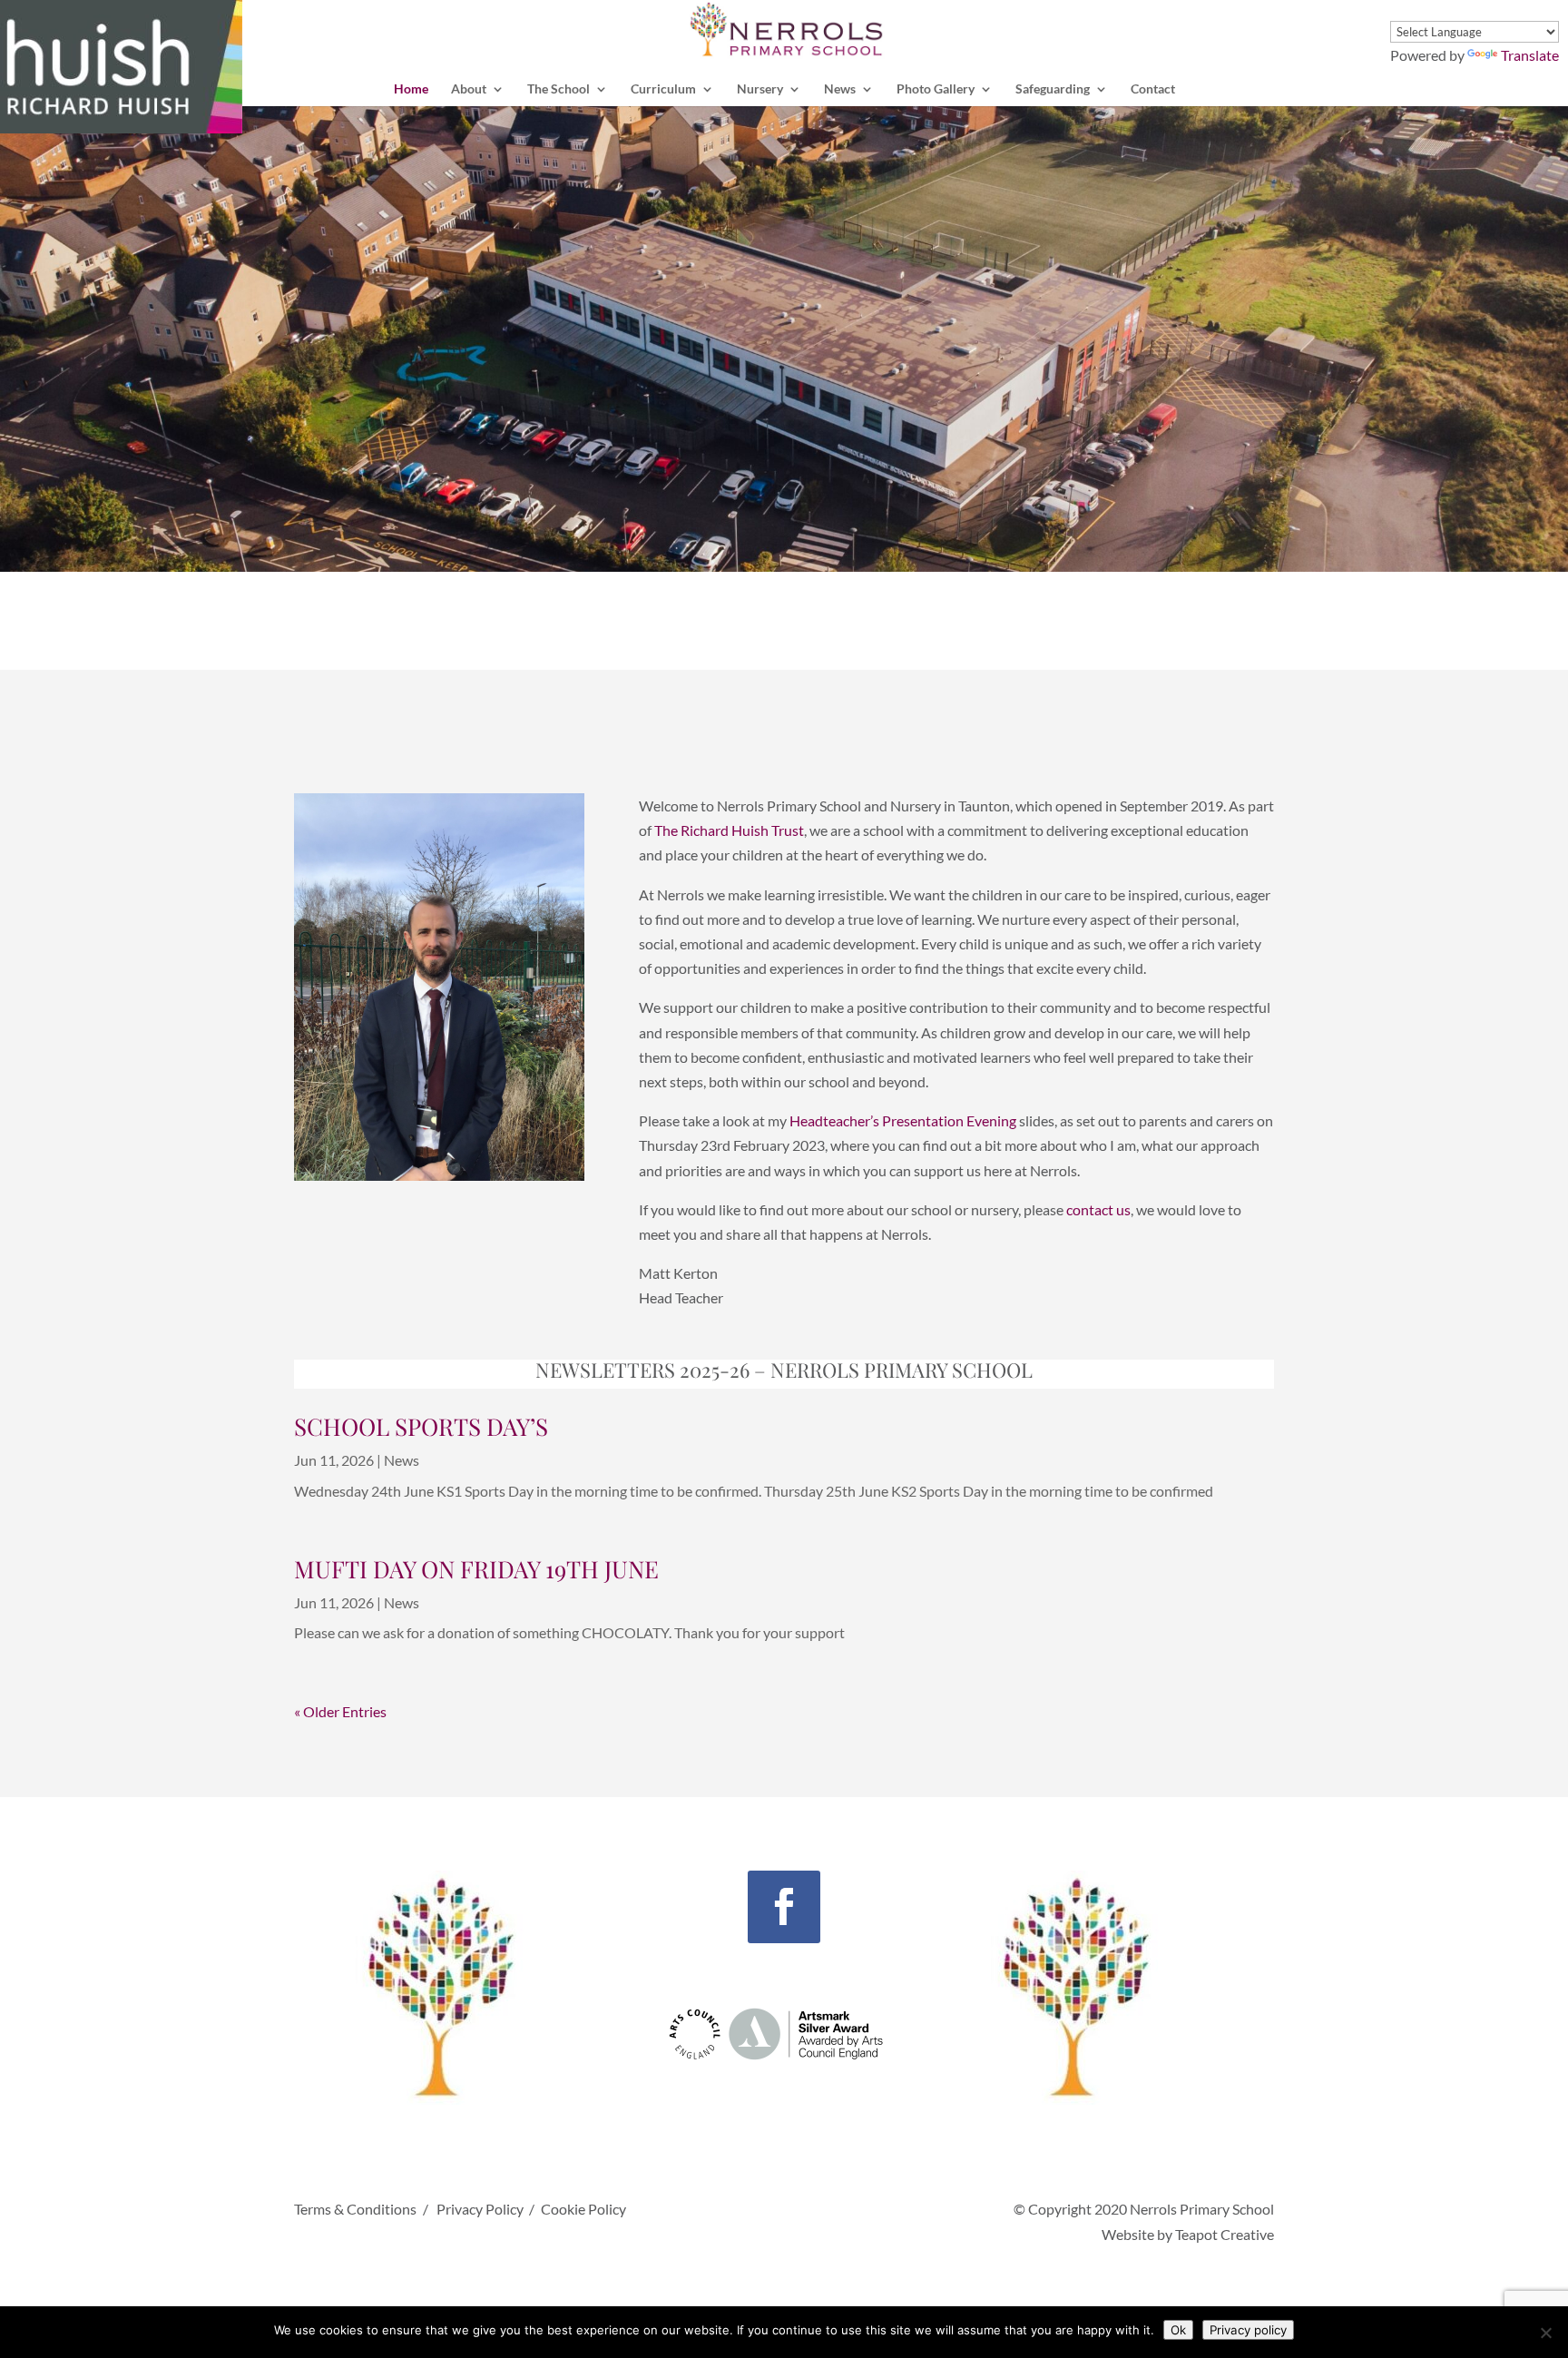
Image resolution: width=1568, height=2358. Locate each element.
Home (411, 89)
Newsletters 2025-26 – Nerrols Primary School (784, 1370)
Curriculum (663, 89)
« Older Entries (340, 1711)
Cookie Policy (583, 2209)
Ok (1178, 2330)
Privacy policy (1248, 2330)
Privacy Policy (480, 2209)
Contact (1153, 89)
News (840, 89)
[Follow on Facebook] (784, 1907)
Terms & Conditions (355, 2209)
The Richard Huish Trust (729, 830)
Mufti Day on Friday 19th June (476, 1569)
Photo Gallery (936, 89)
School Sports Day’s (421, 1426)
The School (559, 89)
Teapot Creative (1225, 2234)
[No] (1545, 2333)
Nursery (760, 89)
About (469, 89)
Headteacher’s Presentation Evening (903, 1120)
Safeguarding (1053, 89)
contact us (1097, 1209)
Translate (1530, 55)
